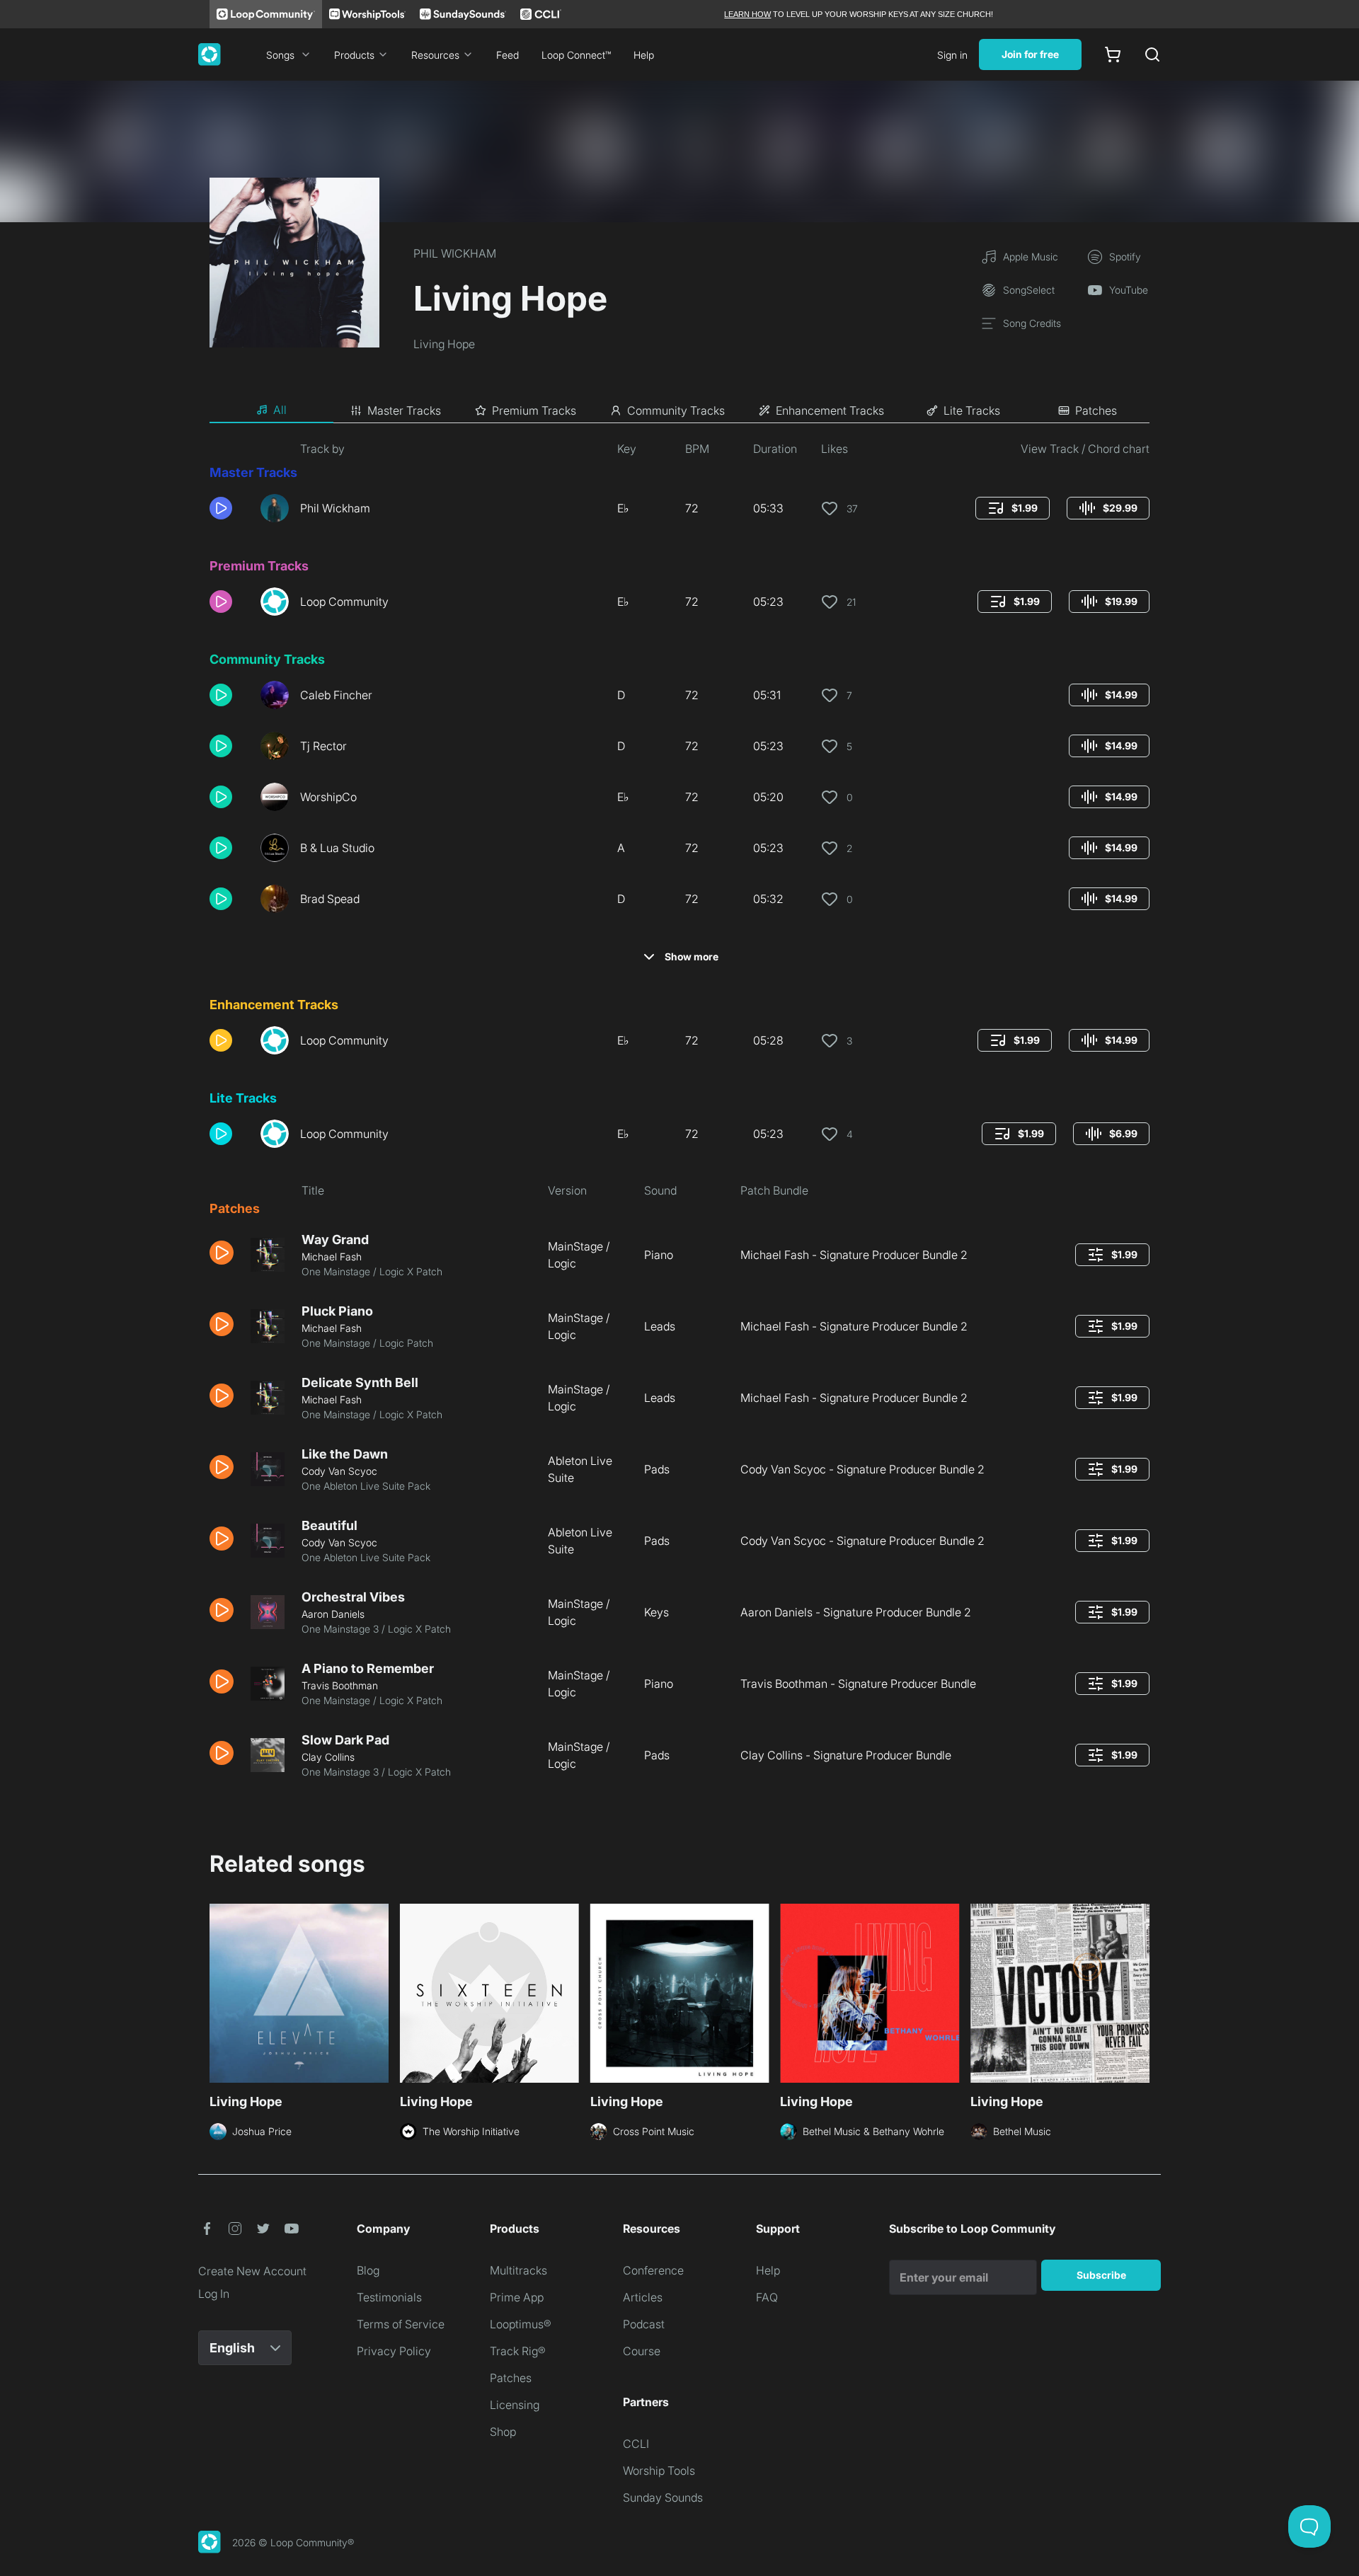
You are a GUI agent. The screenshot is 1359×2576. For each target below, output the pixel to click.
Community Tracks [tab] (676, 410)
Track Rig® (518, 2351)
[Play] (221, 508)
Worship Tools (659, 2471)
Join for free (1030, 54)
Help (644, 55)
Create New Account (252, 2271)
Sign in (952, 55)
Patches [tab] (1096, 410)
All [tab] (280, 410)
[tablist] (679, 410)
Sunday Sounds (663, 2497)
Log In (214, 2294)
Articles (643, 2297)
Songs (280, 55)
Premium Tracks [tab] (534, 410)
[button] (229, 508)
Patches (511, 2378)
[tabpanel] (679, 1115)
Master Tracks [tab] (404, 410)
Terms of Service (401, 2324)
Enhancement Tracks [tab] (830, 410)
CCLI (636, 2444)
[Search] (1152, 54)
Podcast (644, 2324)
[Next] (1141, 1991)
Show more (692, 956)
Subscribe (1101, 2275)
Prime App (517, 2297)
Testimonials (389, 2297)
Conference (653, 2270)
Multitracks (518, 2270)
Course (642, 2351)
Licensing (515, 2405)
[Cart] (1113, 54)
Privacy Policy (394, 2351)
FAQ (767, 2297)
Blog (368, 2270)
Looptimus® (521, 2324)
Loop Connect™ (576, 55)
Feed (508, 55)
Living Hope (444, 344)
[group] (1013, 508)
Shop (503, 2432)
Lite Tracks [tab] (972, 410)
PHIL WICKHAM (455, 253)
